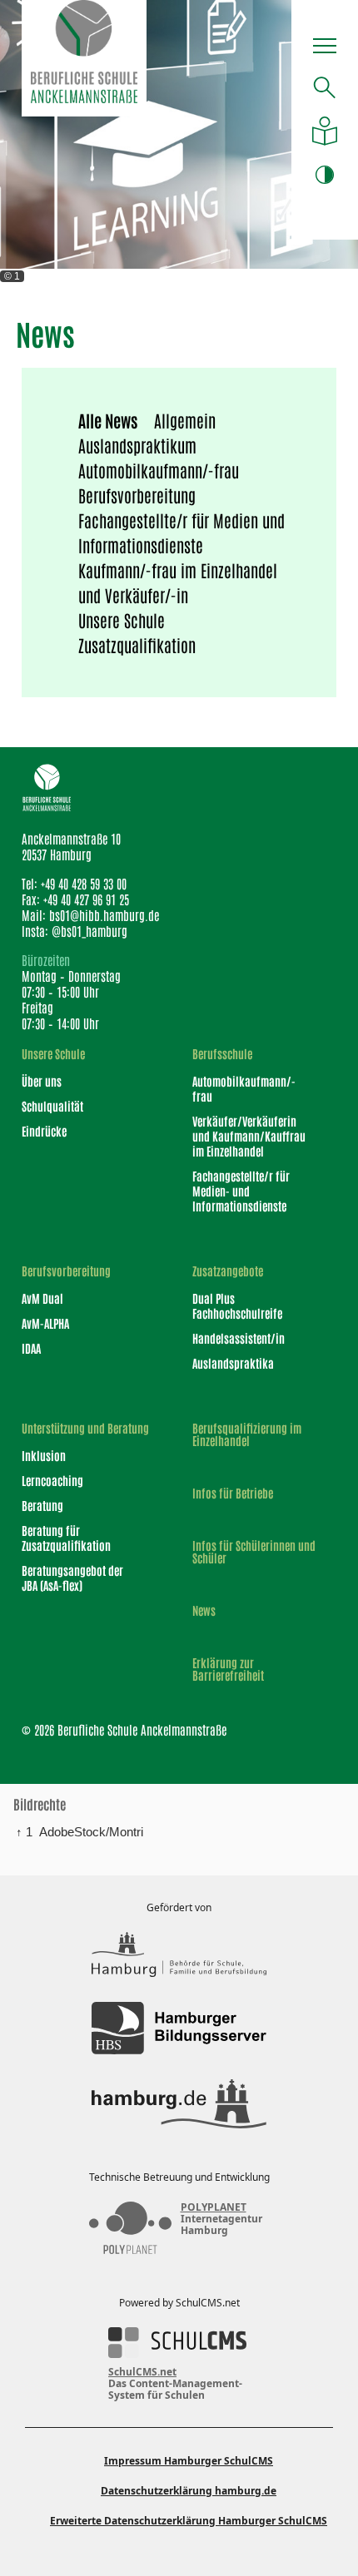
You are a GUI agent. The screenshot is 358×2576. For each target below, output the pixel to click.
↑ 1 (24, 1832)
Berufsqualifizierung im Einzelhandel (247, 1434)
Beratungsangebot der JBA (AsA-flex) (72, 1578)
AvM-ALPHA (45, 1323)
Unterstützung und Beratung (85, 1428)
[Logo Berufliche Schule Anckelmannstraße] (84, 58)
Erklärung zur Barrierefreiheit (228, 1669)
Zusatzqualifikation (137, 645)
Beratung (42, 1505)
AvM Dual (42, 1298)
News (204, 1610)
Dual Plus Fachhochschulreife (237, 1305)
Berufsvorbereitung (137, 495)
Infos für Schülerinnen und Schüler (254, 1552)
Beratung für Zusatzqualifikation (66, 1538)
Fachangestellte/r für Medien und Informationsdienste (181, 533)
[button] (325, 48)
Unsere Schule (122, 620)
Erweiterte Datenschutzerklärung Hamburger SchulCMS (189, 2521)
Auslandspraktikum (137, 445)
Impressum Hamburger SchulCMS (189, 2461)
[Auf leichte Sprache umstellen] (325, 131)
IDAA (31, 1348)
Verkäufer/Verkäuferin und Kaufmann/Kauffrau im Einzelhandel (249, 1136)
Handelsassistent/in (239, 1338)
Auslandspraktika (233, 1363)
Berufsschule (222, 1054)
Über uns (42, 1081)
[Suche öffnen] (325, 87)
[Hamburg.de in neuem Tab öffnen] (179, 2103)
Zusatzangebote (228, 1271)
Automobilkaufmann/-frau (159, 470)
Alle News (108, 420)
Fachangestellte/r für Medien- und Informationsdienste (241, 1191)
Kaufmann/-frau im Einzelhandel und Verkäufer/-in (178, 582)
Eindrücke (44, 1131)
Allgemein (185, 420)
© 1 (12, 276)
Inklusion (44, 1455)
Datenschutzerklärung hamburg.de (189, 2491)
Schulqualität (52, 1106)
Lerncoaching (52, 1480)
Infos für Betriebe (233, 1493)
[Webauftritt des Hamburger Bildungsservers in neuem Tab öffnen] (179, 2028)
